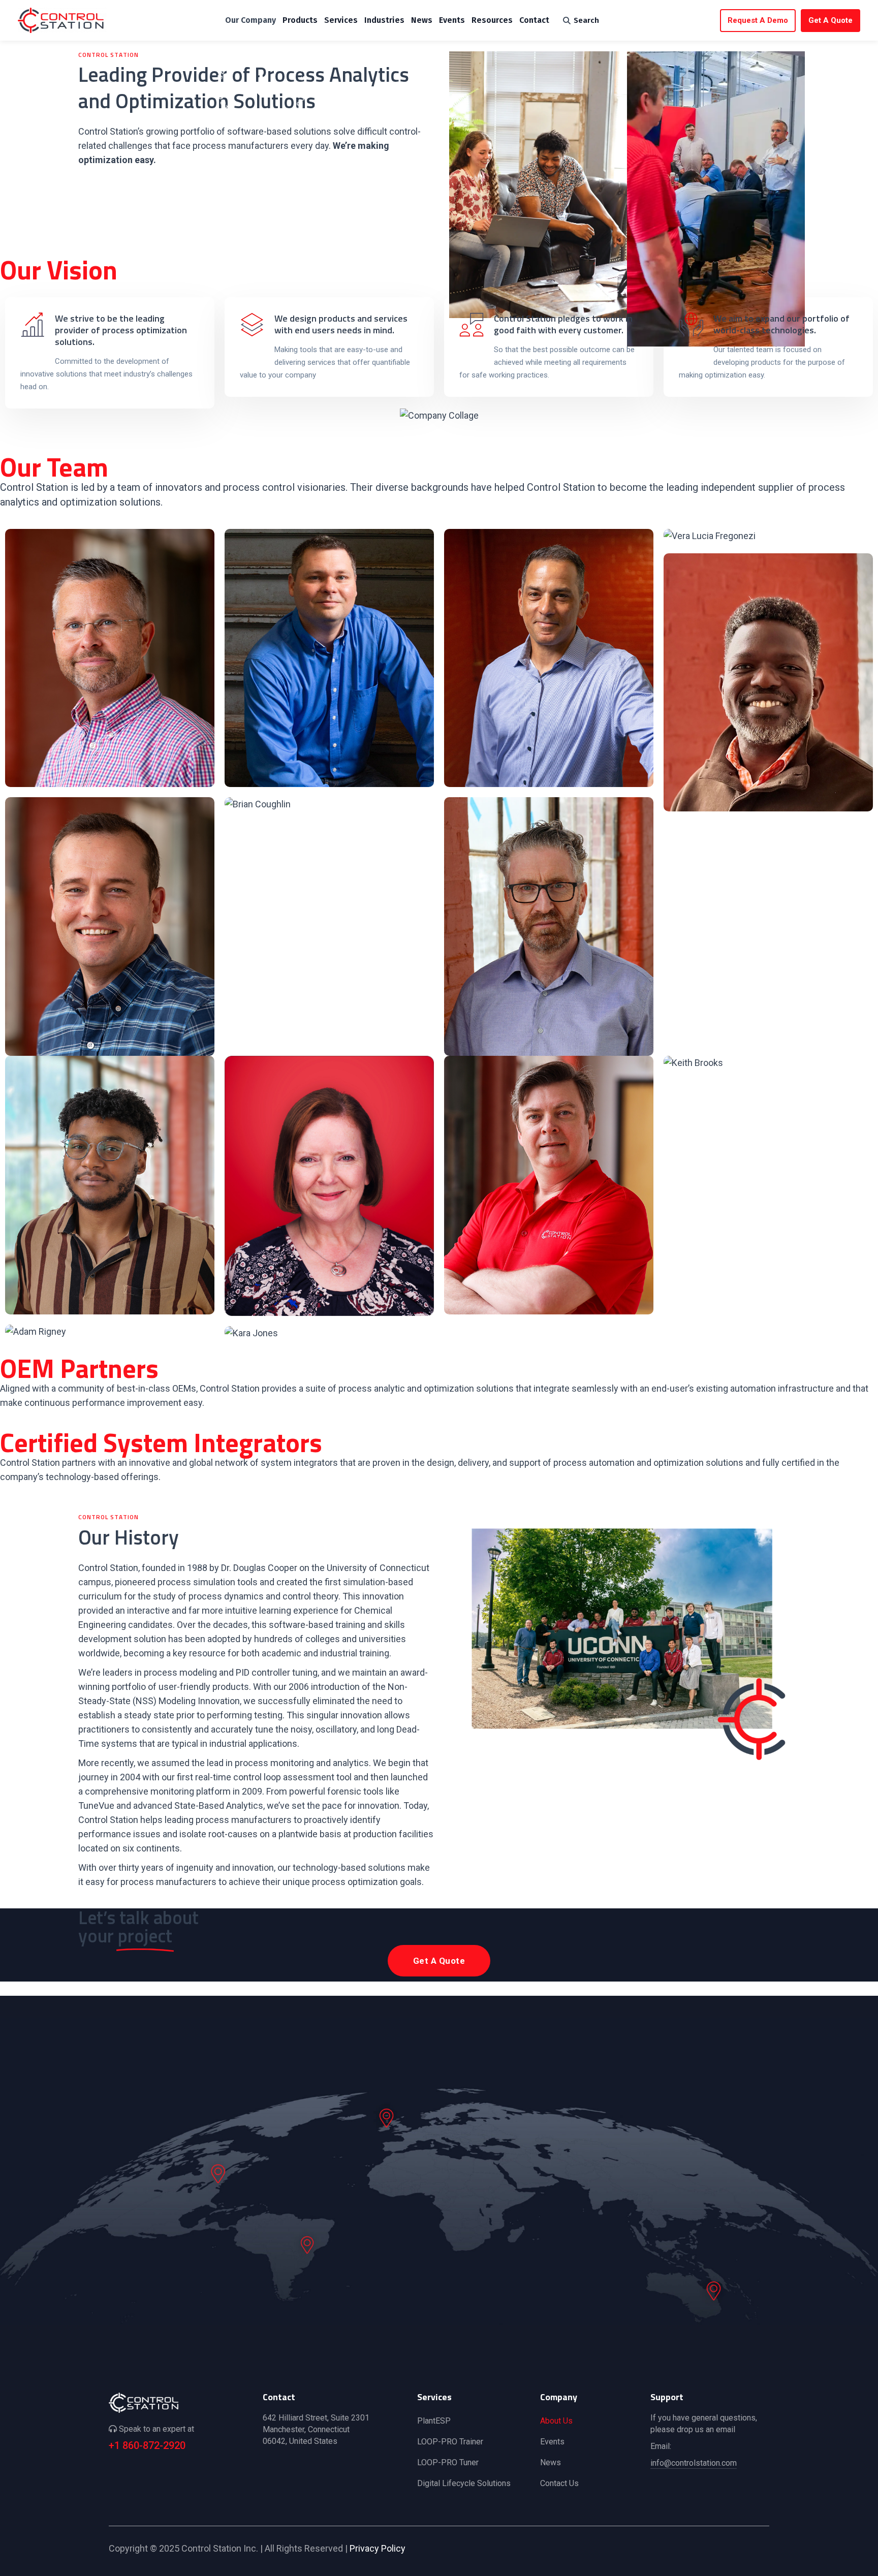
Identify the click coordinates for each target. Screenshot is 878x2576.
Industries (384, 20)
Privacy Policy (378, 2548)
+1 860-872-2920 (147, 2445)
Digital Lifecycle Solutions (464, 2483)
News (422, 20)
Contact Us (559, 2483)
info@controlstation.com (694, 2463)
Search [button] (586, 20)
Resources (492, 20)
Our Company (250, 20)
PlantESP (434, 2421)
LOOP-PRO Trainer (450, 2442)
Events (452, 20)
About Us (556, 2421)
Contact (534, 20)
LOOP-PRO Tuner (448, 2462)
